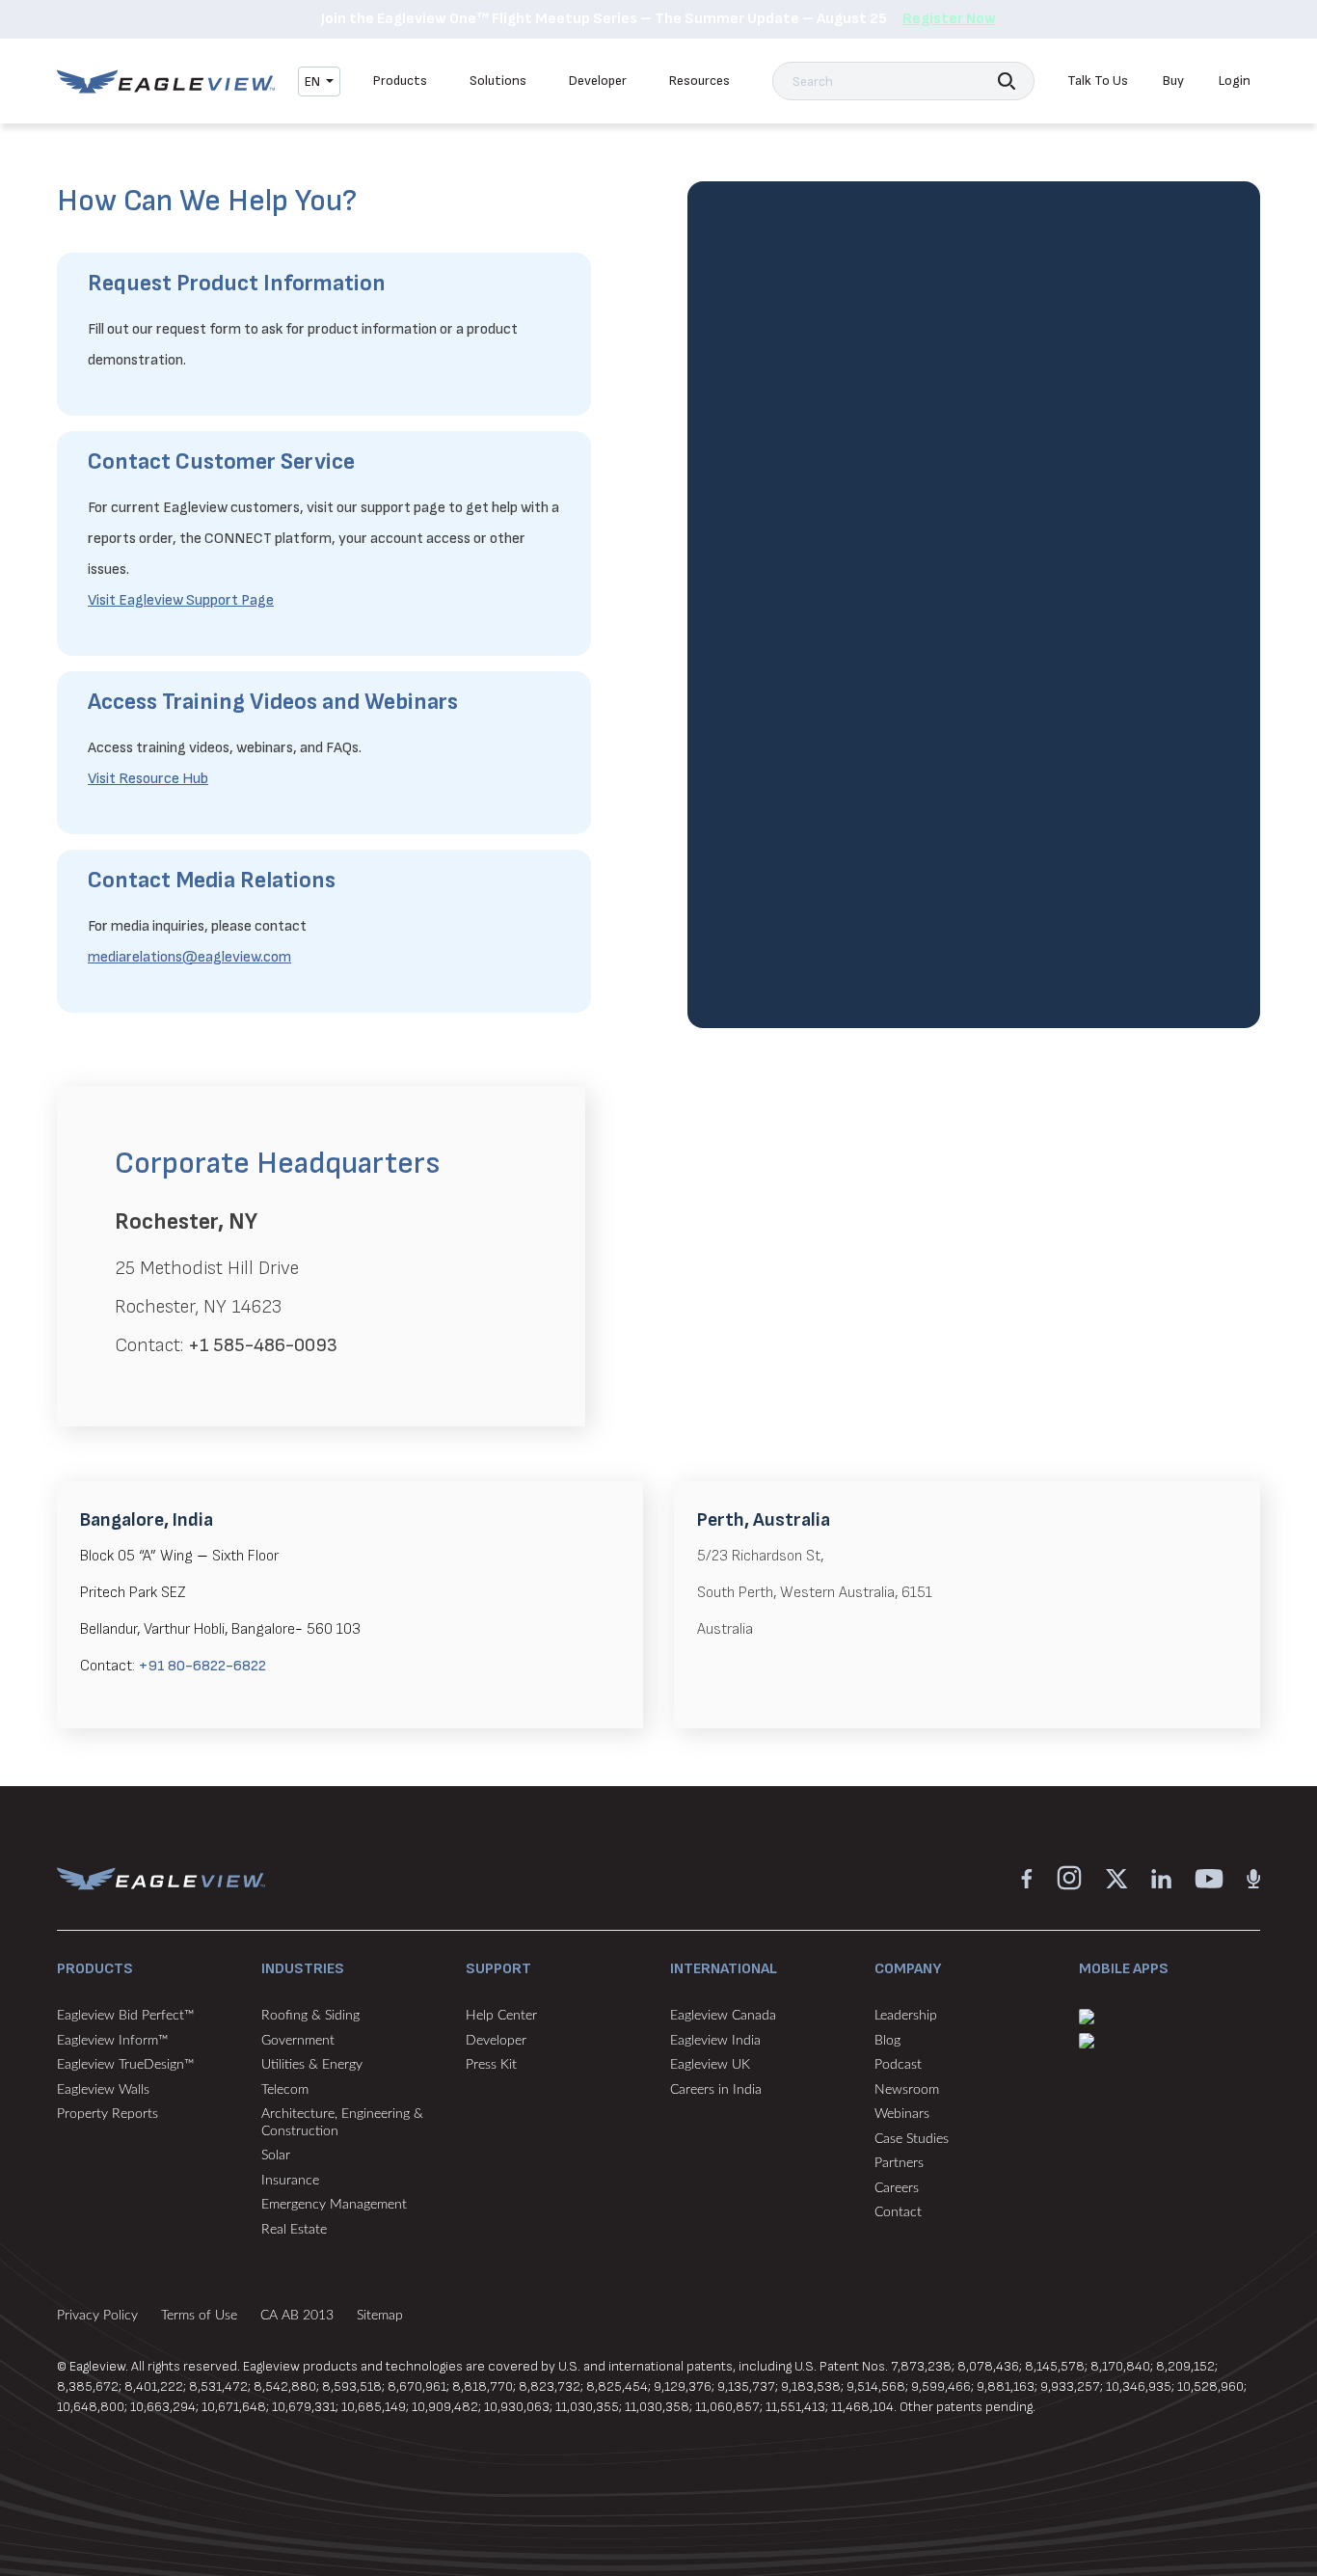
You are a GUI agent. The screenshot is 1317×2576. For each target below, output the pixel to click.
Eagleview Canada (723, 2016)
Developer (598, 81)
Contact (898, 2212)
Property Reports (108, 2114)
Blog (887, 2041)
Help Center (501, 2016)
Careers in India (716, 2090)
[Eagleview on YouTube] (1209, 1877)
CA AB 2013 (297, 2316)
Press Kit (491, 2065)
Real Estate (294, 2230)
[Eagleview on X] (1117, 1877)
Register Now (949, 19)
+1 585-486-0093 (263, 1345)
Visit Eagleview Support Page (181, 600)
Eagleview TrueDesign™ (125, 2065)
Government (298, 2041)
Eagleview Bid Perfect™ (125, 2016)
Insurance (290, 2181)
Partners (899, 2163)
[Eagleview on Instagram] (1069, 1877)
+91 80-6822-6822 (202, 1666)
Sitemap (380, 2316)
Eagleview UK (710, 2065)
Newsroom (907, 2090)
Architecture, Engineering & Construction (342, 2123)
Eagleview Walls (103, 2090)
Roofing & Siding (310, 2016)
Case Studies (912, 2139)
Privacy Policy (97, 2316)
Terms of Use (199, 2316)
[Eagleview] (166, 81)
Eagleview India (715, 2041)
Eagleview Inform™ (112, 2041)
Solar (276, 2156)
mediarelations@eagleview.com (189, 957)
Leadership (906, 2016)
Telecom (285, 2090)
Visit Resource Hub (148, 779)
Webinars (902, 2114)
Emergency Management (334, 2205)
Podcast (898, 2065)
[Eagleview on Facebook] (1027, 1877)
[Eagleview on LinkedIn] (1161, 1877)
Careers (897, 2188)
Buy (1173, 81)
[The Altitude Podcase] (1253, 1877)
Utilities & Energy (312, 2065)
